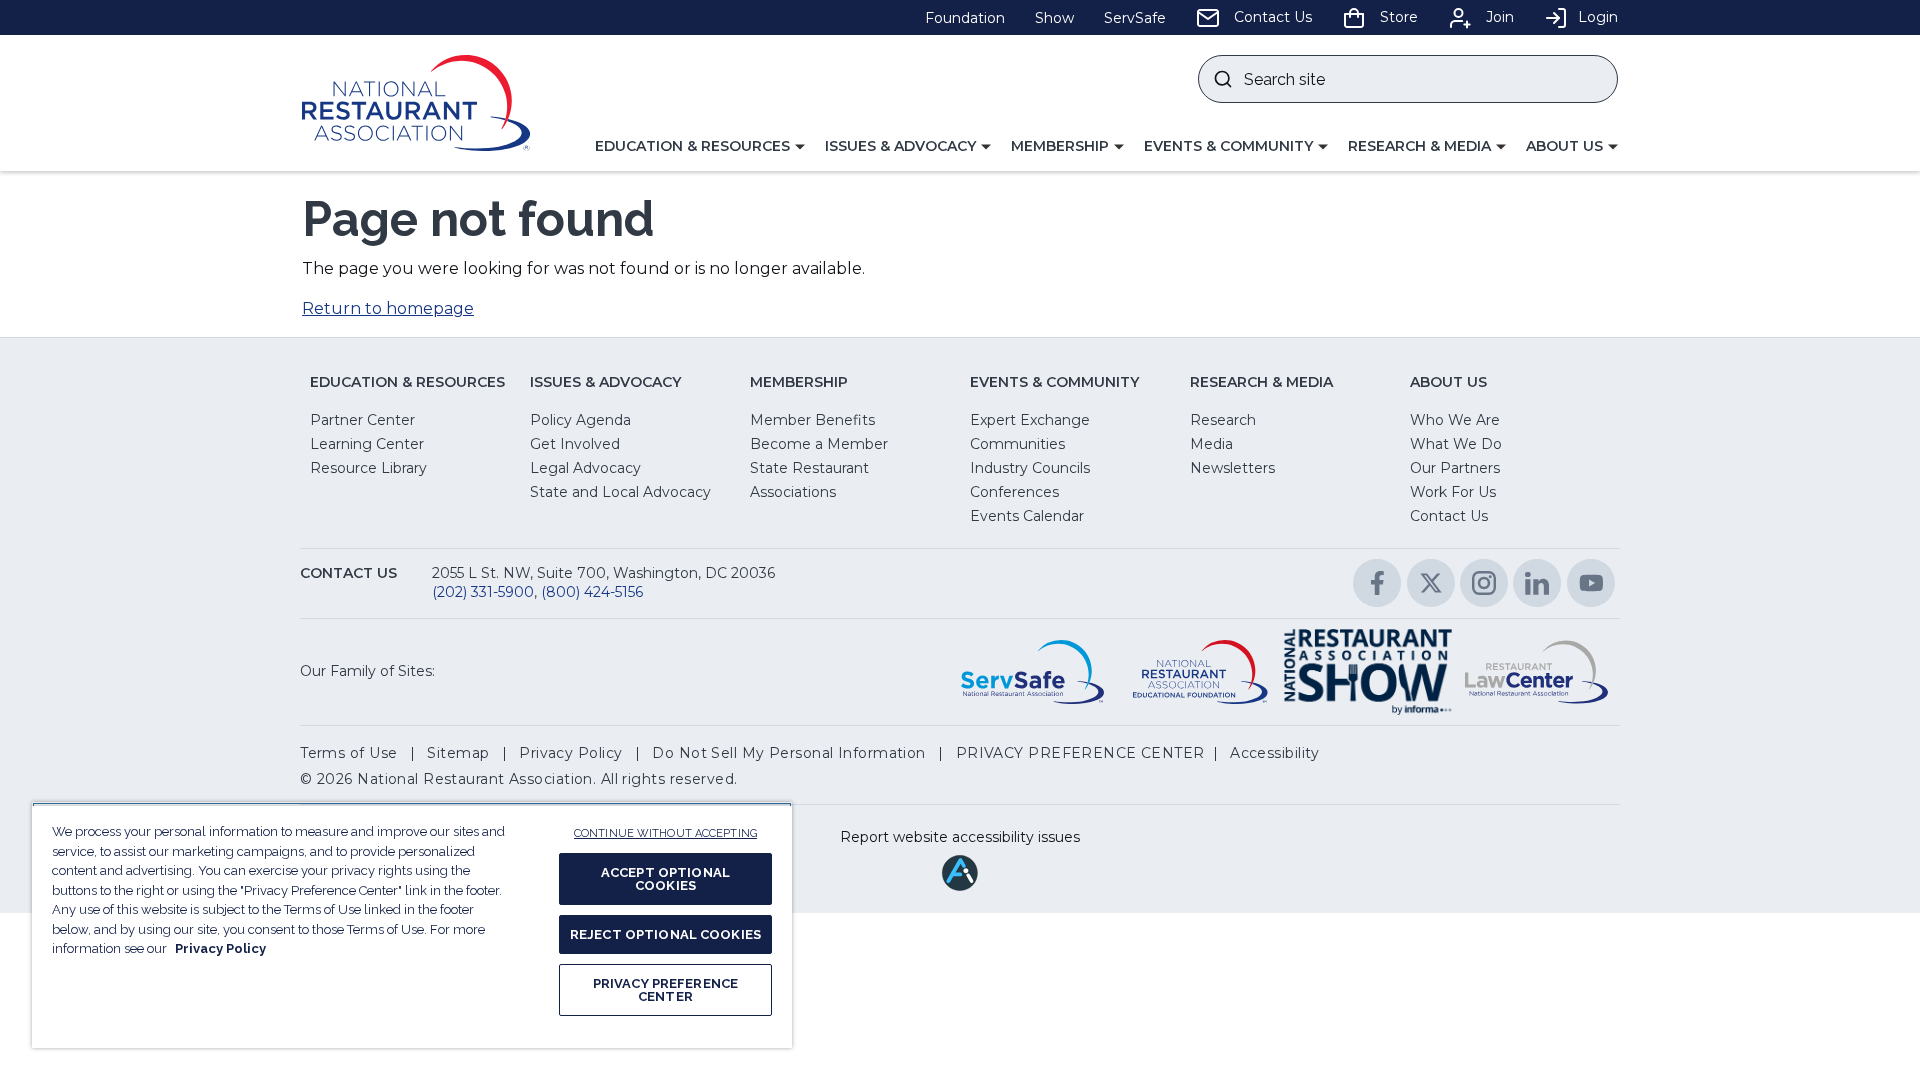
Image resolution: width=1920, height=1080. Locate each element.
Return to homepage (388, 308)
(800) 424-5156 (592, 592)
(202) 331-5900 (483, 592)
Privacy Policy (220, 948)
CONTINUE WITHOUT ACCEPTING (665, 833)
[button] (700, 147)
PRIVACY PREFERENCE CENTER (665, 990)
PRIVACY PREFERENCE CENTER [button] (1080, 753)
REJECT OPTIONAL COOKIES (665, 934)
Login (1598, 17)
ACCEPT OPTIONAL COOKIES (665, 879)
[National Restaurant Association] (416, 103)
